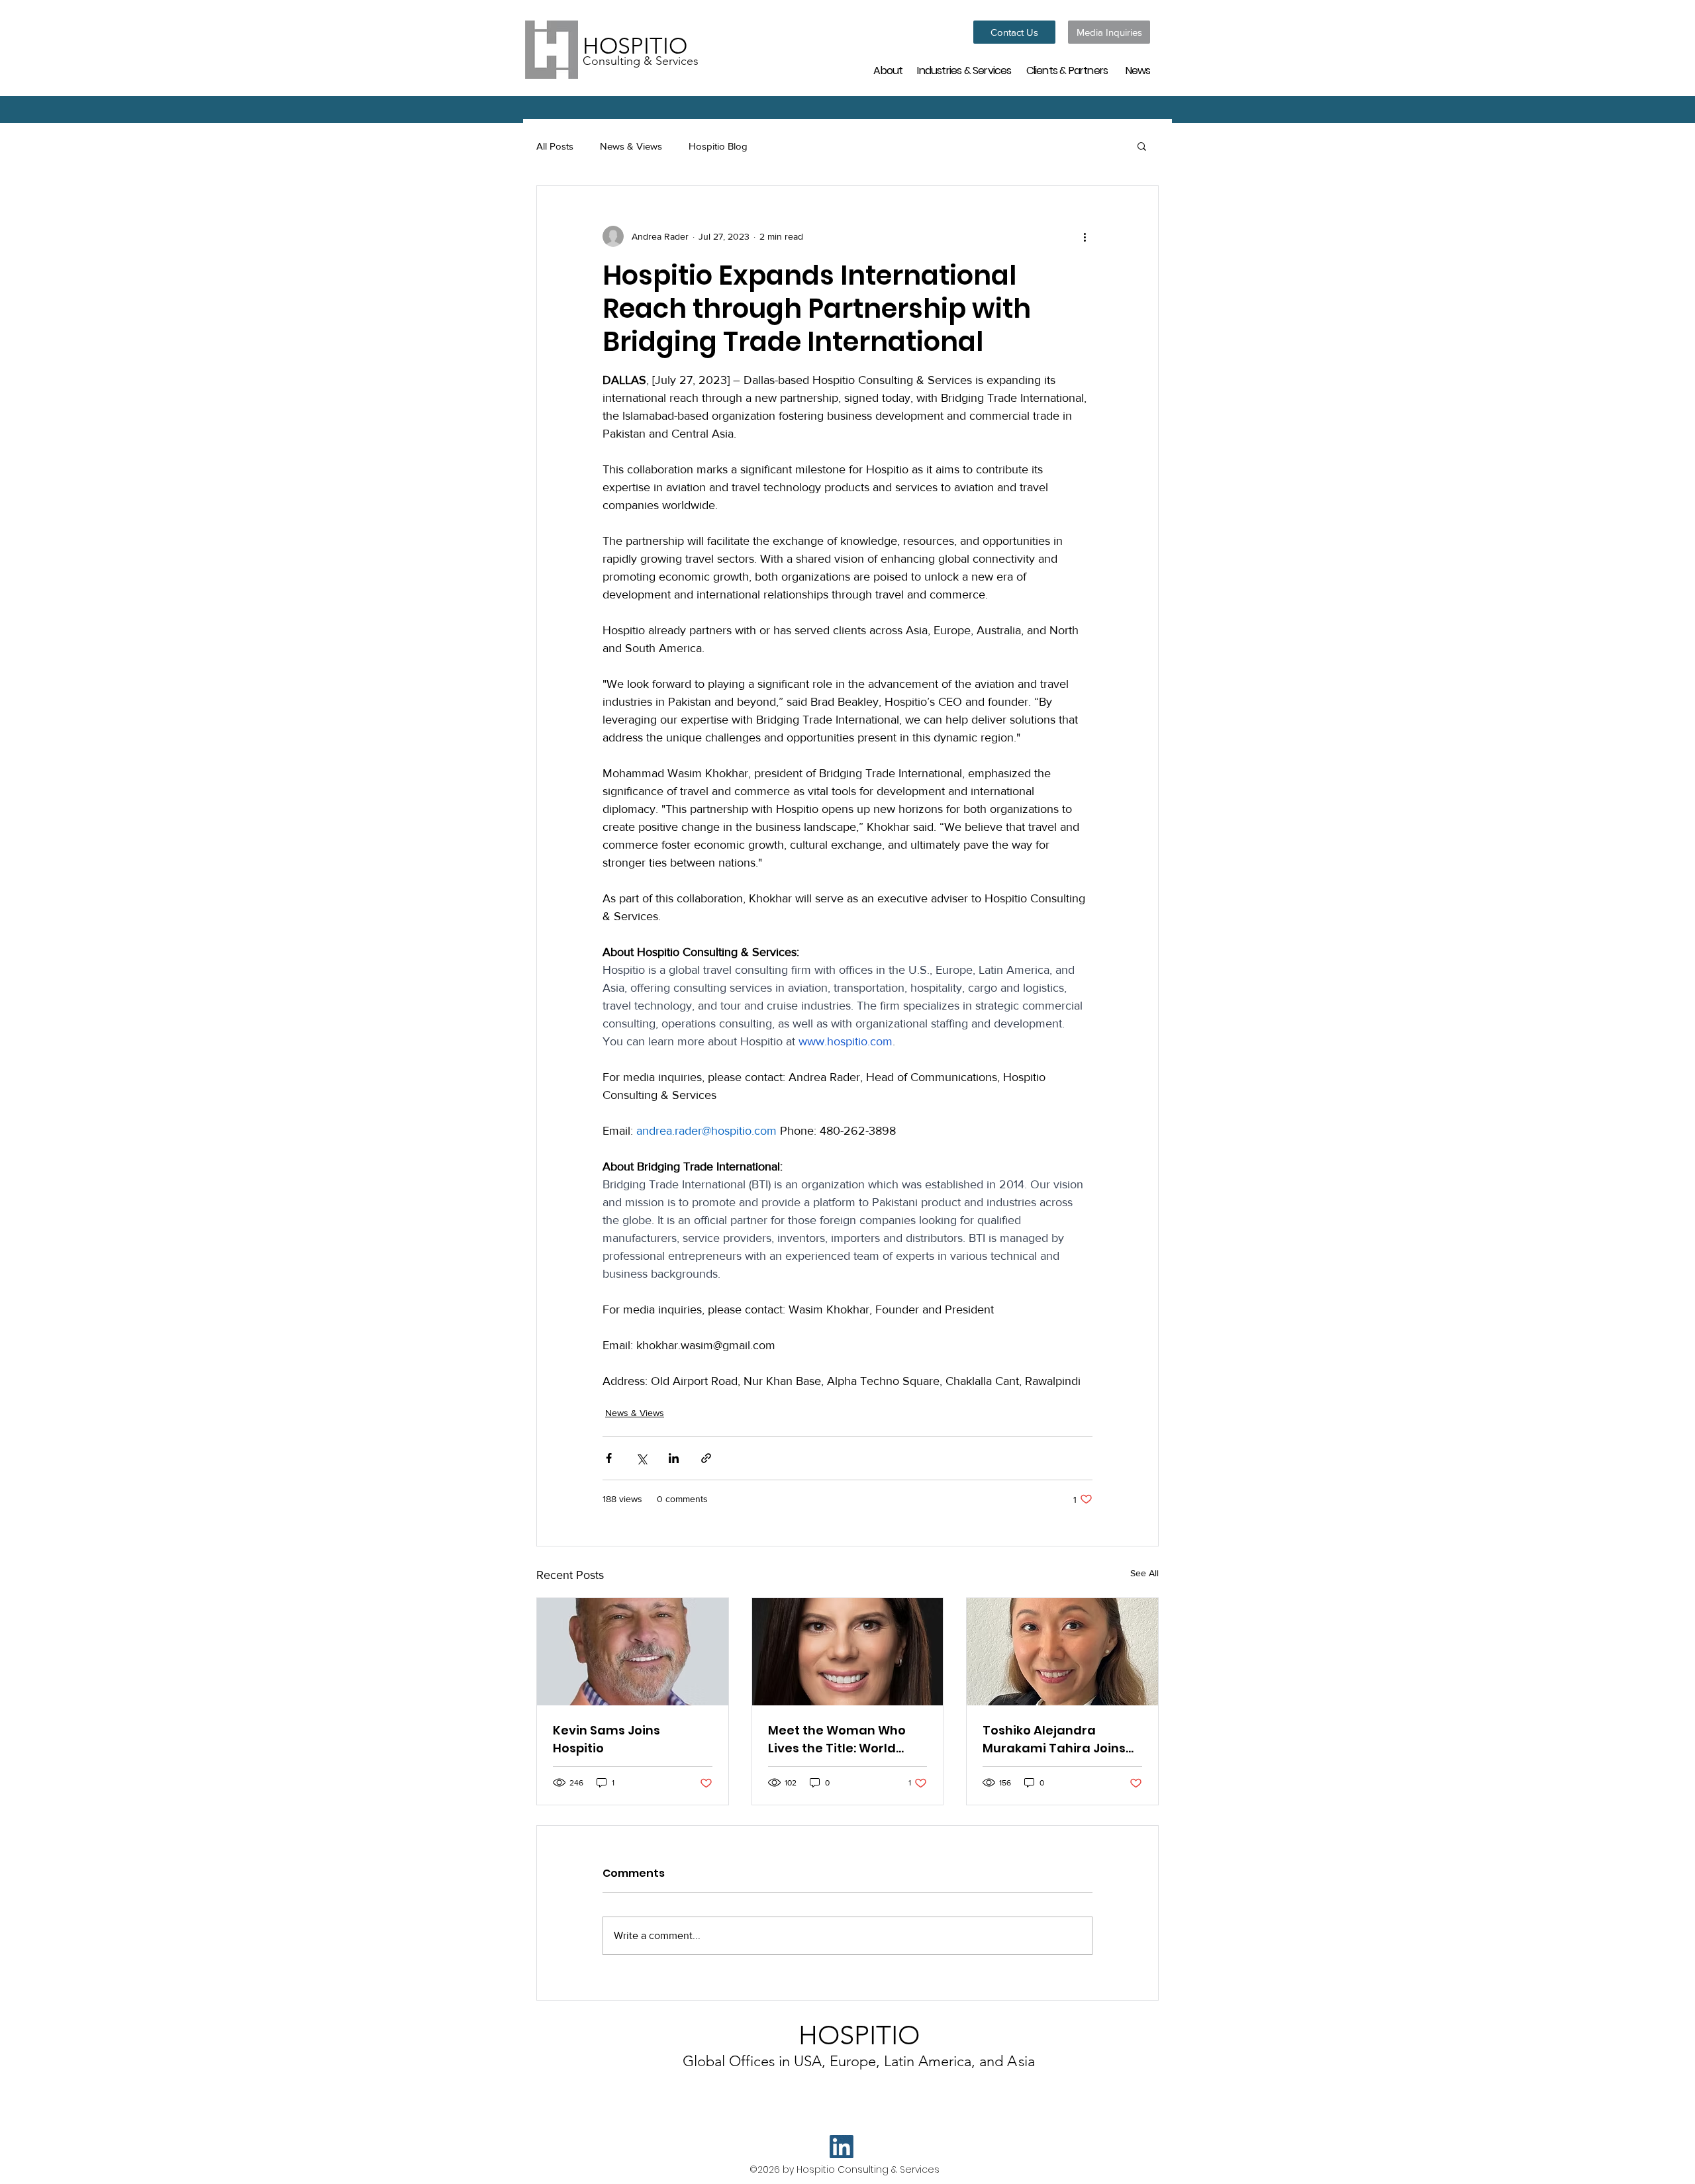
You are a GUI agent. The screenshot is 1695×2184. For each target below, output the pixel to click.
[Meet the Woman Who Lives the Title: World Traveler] (848, 1652)
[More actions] (1085, 236)
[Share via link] (706, 1458)
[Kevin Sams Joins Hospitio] (633, 1652)
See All (1144, 1573)
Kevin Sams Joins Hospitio (606, 1739)
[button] (1142, 146)
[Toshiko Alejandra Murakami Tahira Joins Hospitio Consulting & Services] (1062, 1652)
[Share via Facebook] (609, 1458)
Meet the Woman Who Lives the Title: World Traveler (837, 1739)
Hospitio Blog (718, 146)
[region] (890, 70)
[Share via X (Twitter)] (641, 1458)
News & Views (631, 146)
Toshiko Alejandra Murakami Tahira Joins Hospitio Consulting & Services (1054, 1739)
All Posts (555, 146)
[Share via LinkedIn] (674, 1458)
